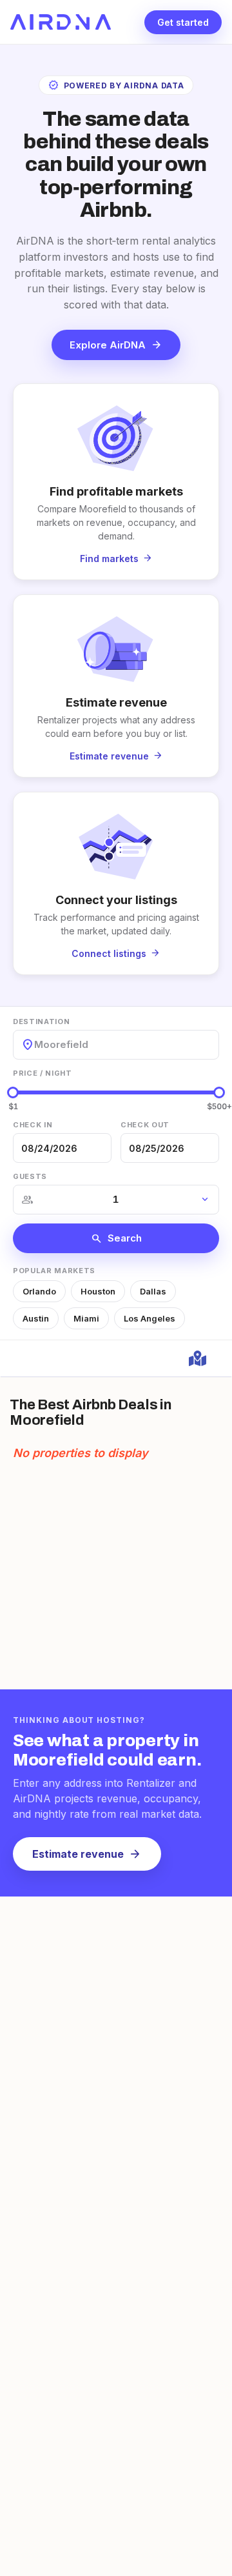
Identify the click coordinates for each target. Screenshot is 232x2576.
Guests (30, 1176)
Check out (145, 1125)
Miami (86, 1318)
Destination (41, 1021)
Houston (98, 1291)
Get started (183, 22)
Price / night (43, 1073)
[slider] (13, 1092)
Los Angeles (150, 1318)
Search (116, 1238)
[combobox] (35, 1044)
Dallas (153, 1291)
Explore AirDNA (116, 345)
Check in (33, 1125)
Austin (36, 1318)
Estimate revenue (87, 1854)
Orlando (39, 1291)
